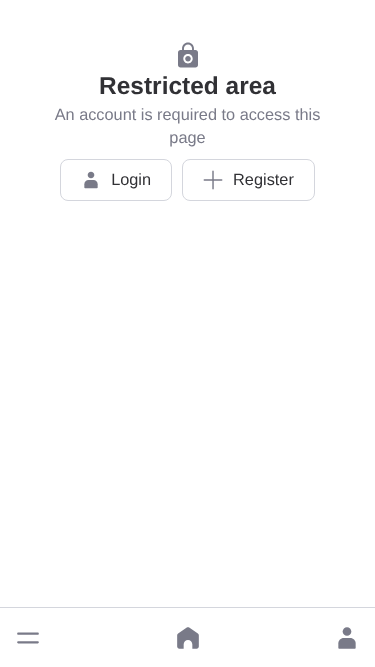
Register (263, 180)
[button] (28, 638)
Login (131, 180)
